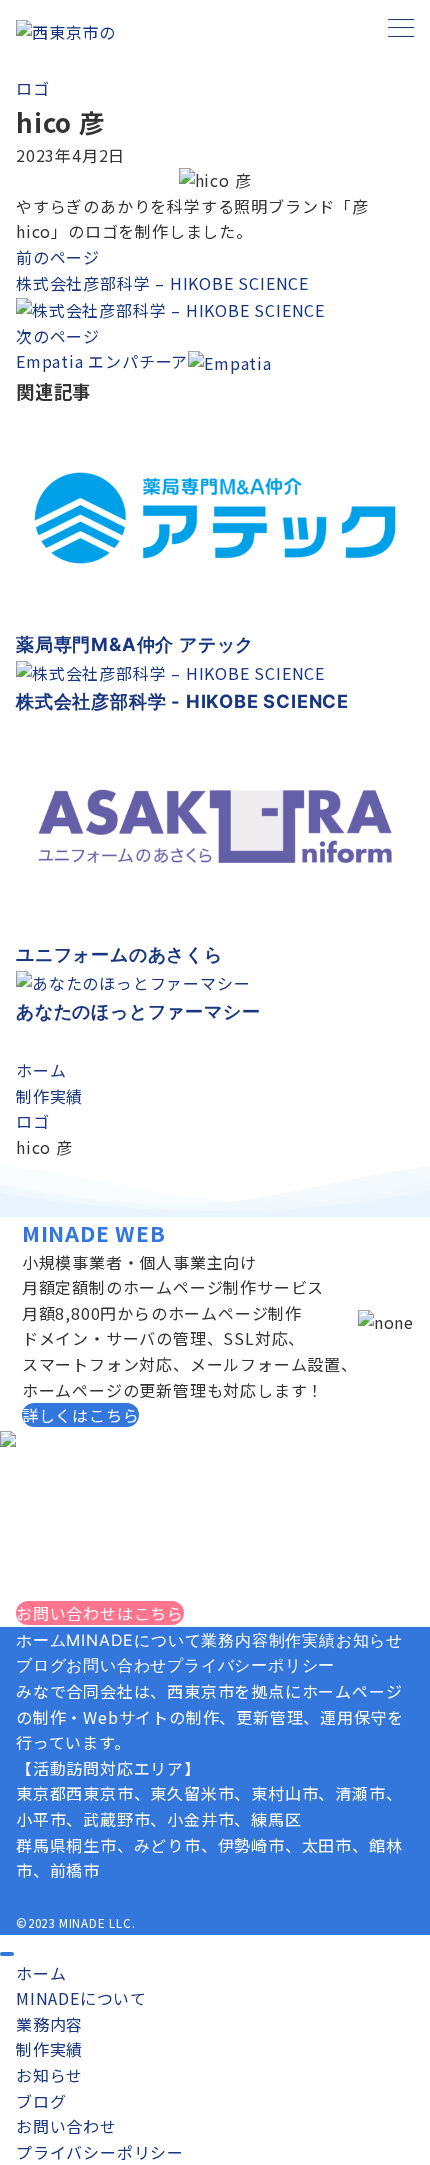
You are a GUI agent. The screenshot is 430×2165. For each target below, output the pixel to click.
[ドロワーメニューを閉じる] (7, 1954)
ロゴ (33, 88)
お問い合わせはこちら (100, 1613)
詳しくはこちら (81, 1415)
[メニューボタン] (401, 29)
